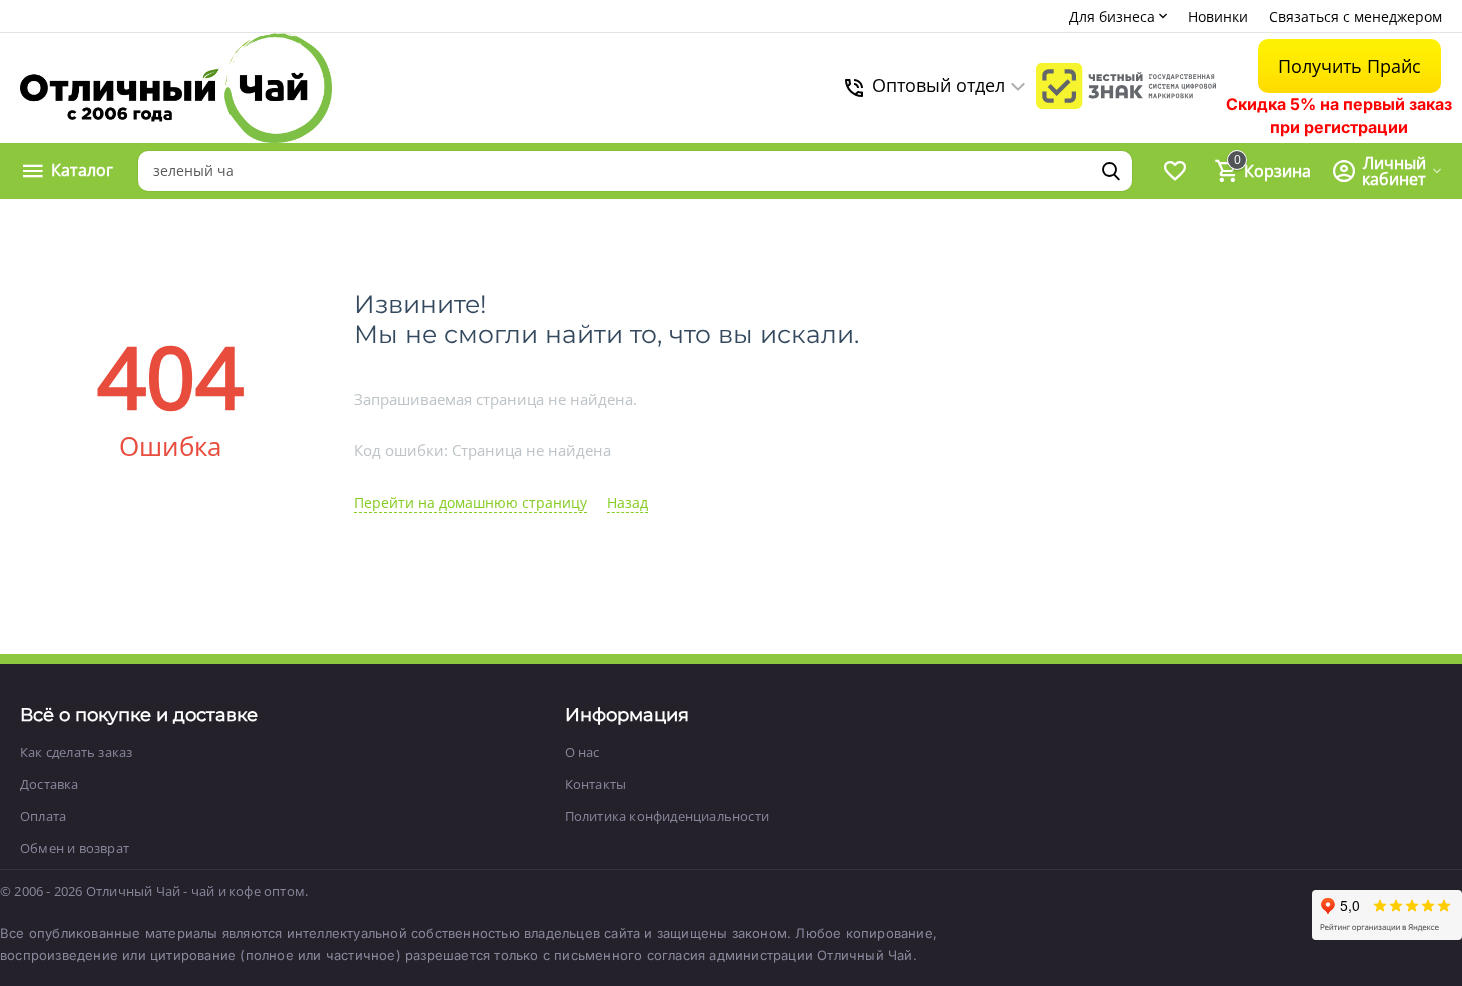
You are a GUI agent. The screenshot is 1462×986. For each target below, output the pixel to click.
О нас (582, 752)
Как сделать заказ (76, 752)
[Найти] (1111, 171)
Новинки (1218, 16)
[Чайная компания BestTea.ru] (176, 88)
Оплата (43, 816)
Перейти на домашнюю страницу (470, 502)
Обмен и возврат (74, 848)
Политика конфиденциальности (667, 816)
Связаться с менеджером (1355, 16)
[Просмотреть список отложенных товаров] (1175, 171)
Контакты (596, 784)
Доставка (49, 784)
